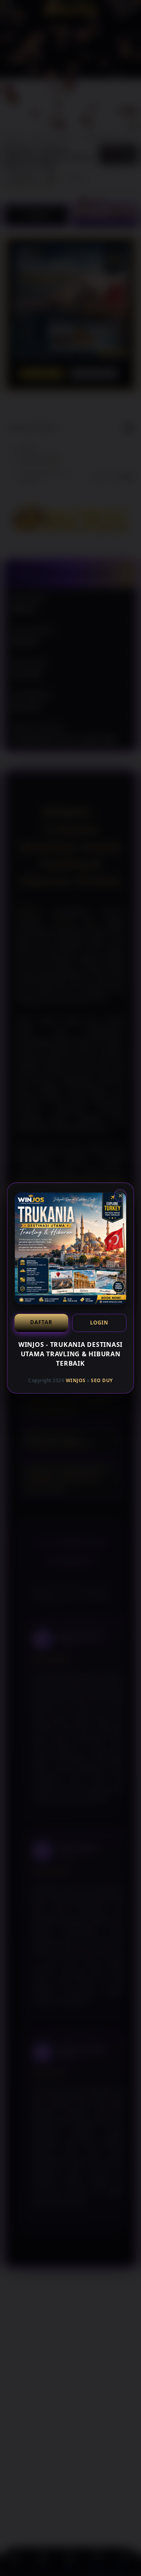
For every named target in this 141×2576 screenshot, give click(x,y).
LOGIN (99, 1323)
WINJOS (76, 1380)
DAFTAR (41, 1322)
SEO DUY (102, 1380)
